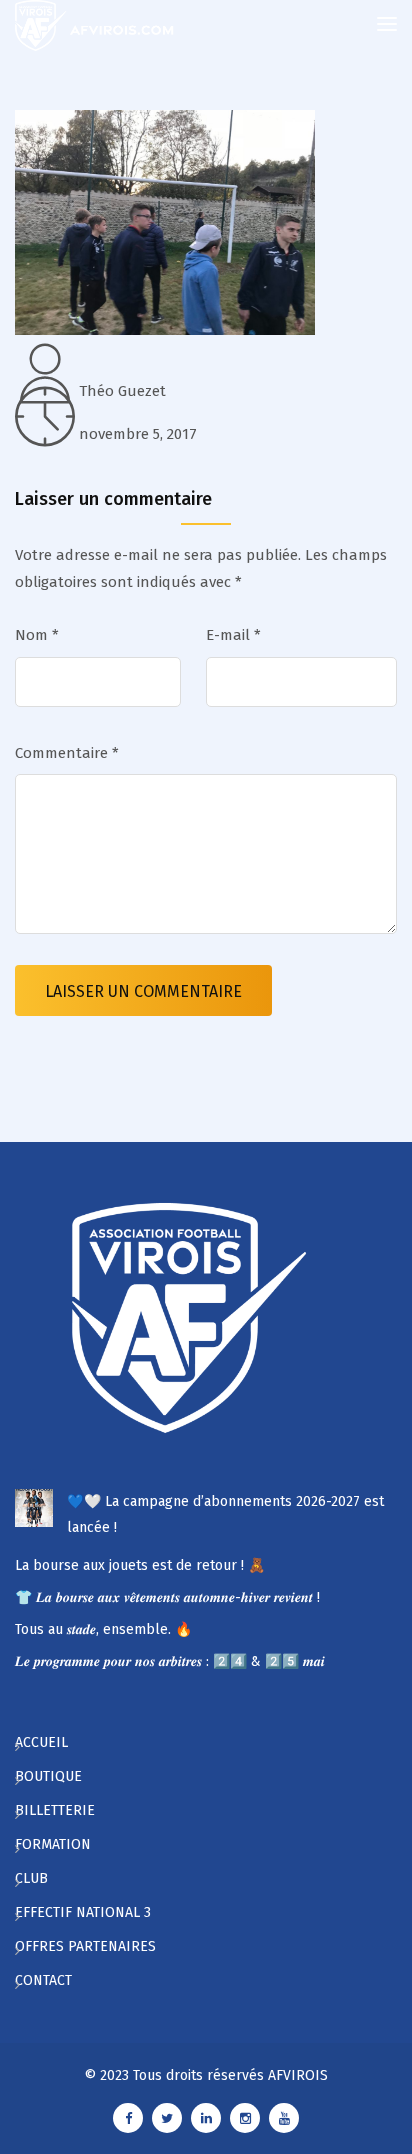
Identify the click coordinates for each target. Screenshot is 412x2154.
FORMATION (53, 1844)
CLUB (31, 1878)
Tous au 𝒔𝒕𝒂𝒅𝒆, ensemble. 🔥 (103, 1629)
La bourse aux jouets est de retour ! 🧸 (140, 1565)
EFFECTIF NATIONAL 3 (83, 1912)
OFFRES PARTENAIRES (85, 1946)
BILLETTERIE (55, 1810)
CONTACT (43, 1980)
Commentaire (67, 753)
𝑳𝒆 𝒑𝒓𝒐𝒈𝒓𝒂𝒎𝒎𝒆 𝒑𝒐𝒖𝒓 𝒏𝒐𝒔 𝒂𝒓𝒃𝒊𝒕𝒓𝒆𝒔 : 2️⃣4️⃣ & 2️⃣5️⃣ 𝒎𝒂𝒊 (170, 1661)
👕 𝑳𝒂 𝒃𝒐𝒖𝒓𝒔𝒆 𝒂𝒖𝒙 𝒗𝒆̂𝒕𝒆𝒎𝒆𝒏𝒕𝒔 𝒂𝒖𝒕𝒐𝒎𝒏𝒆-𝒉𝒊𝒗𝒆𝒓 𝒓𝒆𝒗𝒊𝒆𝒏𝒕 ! (167, 1597)
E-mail (233, 635)
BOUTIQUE (48, 1776)
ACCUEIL (41, 1742)
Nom (37, 635)
